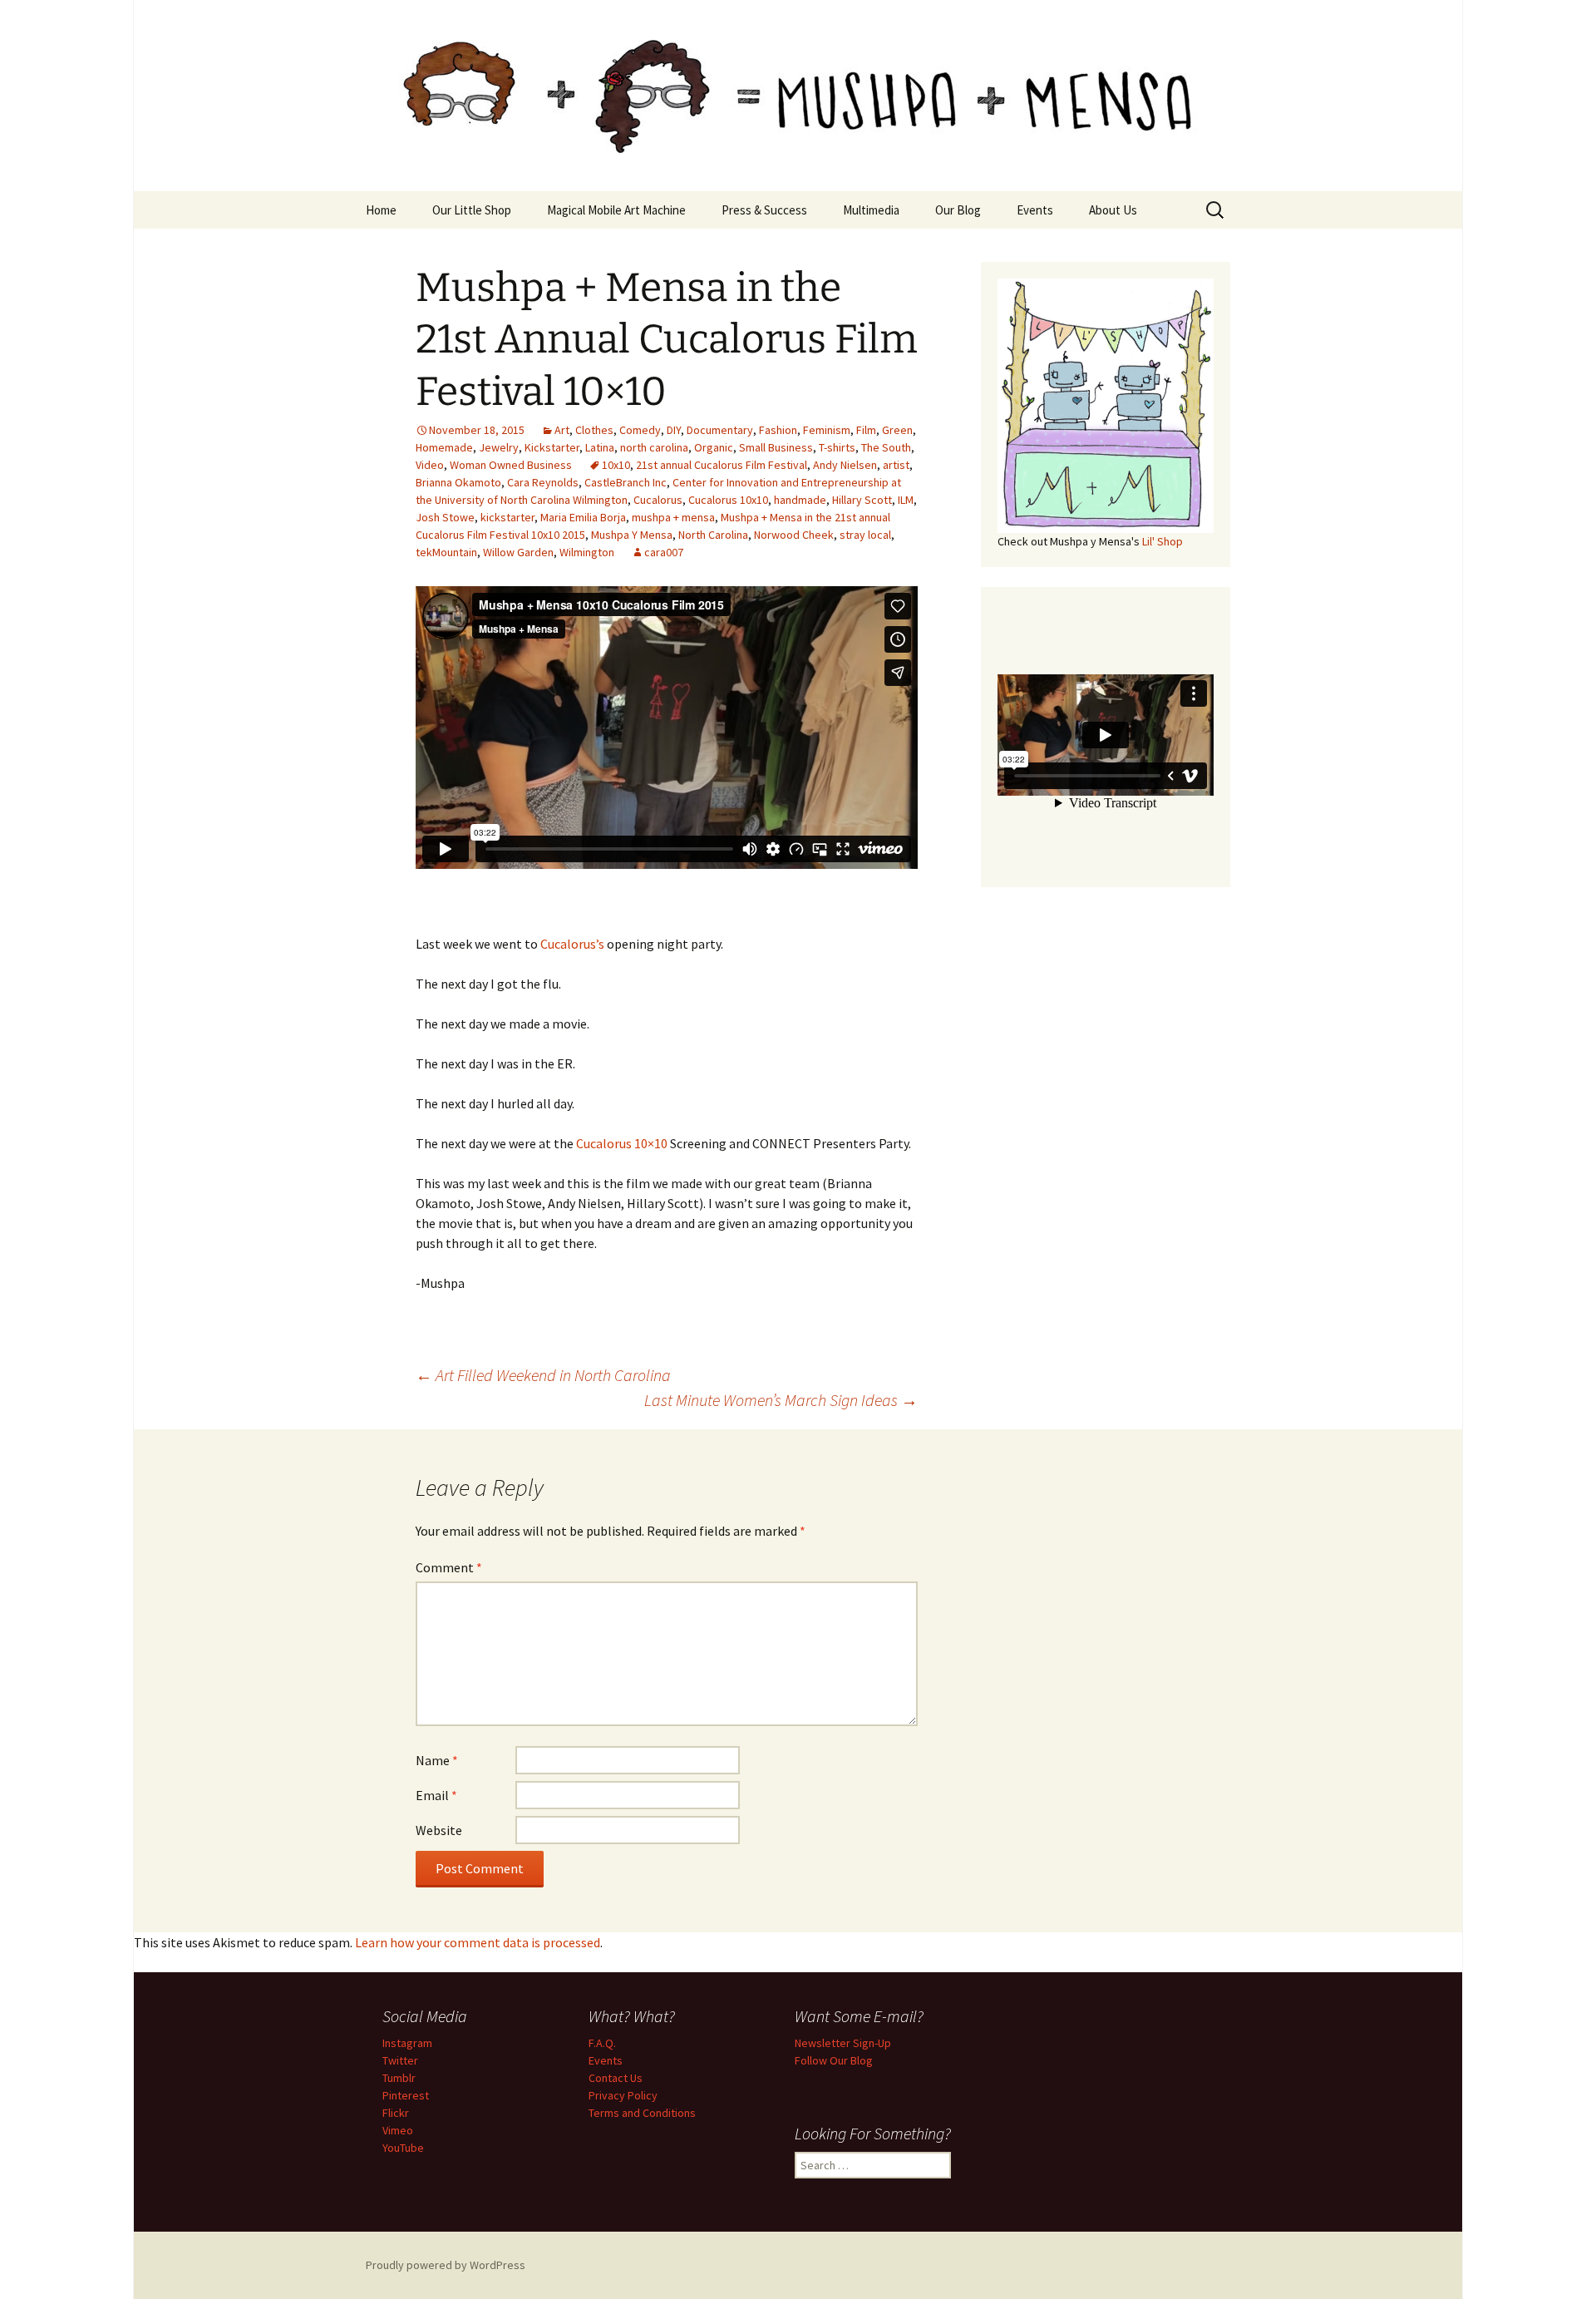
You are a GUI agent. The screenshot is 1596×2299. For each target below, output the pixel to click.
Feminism (827, 430)
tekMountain (446, 552)
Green (897, 430)
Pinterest (406, 2095)
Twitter (400, 2060)
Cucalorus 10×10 (622, 1143)
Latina (600, 447)
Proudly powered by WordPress (446, 2265)
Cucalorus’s (572, 944)
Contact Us (616, 2078)
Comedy (640, 430)
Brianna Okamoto (458, 482)
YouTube (403, 2148)
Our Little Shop (472, 210)
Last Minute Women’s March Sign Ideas (781, 1400)
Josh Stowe (445, 517)
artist (896, 465)
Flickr (396, 2113)
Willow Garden (518, 552)
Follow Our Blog (834, 2060)
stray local (865, 535)
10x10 (616, 465)
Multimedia (871, 210)
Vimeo (398, 2130)
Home (381, 210)
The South (886, 447)
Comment (449, 1567)
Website (439, 1830)
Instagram (407, 2043)
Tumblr (399, 2078)
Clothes (594, 430)
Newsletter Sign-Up (843, 2043)
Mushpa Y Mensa (632, 535)
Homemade (444, 447)
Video (430, 465)
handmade (800, 500)
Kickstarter (552, 447)
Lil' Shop (1163, 541)
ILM (906, 500)
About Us (1113, 210)
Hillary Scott (862, 500)
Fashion (778, 430)
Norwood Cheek (794, 535)
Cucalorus (658, 500)
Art (562, 430)
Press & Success (764, 210)
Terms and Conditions (642, 2113)
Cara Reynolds (543, 482)
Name (437, 1760)
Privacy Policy (623, 2095)
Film (866, 430)
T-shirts (837, 447)
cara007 (664, 552)
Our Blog (958, 210)
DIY (674, 430)
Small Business (776, 447)
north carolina (654, 447)
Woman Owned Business (511, 465)
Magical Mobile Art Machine (616, 210)
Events (1035, 210)
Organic (714, 447)
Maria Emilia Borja (583, 517)
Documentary (720, 430)
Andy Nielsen (845, 465)
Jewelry (499, 447)
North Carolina (713, 535)
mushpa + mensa (673, 517)
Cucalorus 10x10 (728, 500)
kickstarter (507, 517)
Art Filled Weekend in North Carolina (543, 1375)
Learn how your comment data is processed (478, 1942)
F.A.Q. (602, 2043)
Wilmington (587, 552)
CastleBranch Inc (626, 482)
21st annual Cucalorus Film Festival (722, 465)
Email (436, 1795)
